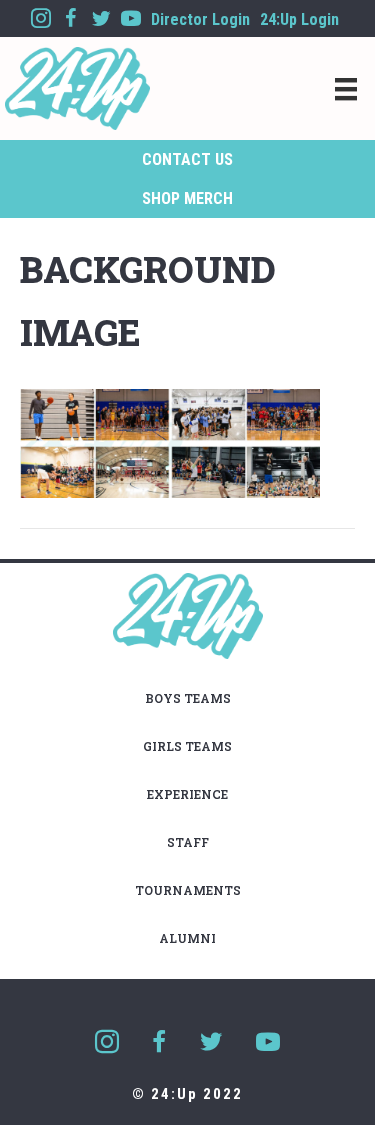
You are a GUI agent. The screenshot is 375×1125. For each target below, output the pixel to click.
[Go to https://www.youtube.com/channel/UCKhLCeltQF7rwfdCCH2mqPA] (131, 18)
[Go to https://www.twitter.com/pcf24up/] (101, 18)
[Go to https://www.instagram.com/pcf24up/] (41, 18)
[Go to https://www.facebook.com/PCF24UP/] (71, 18)
